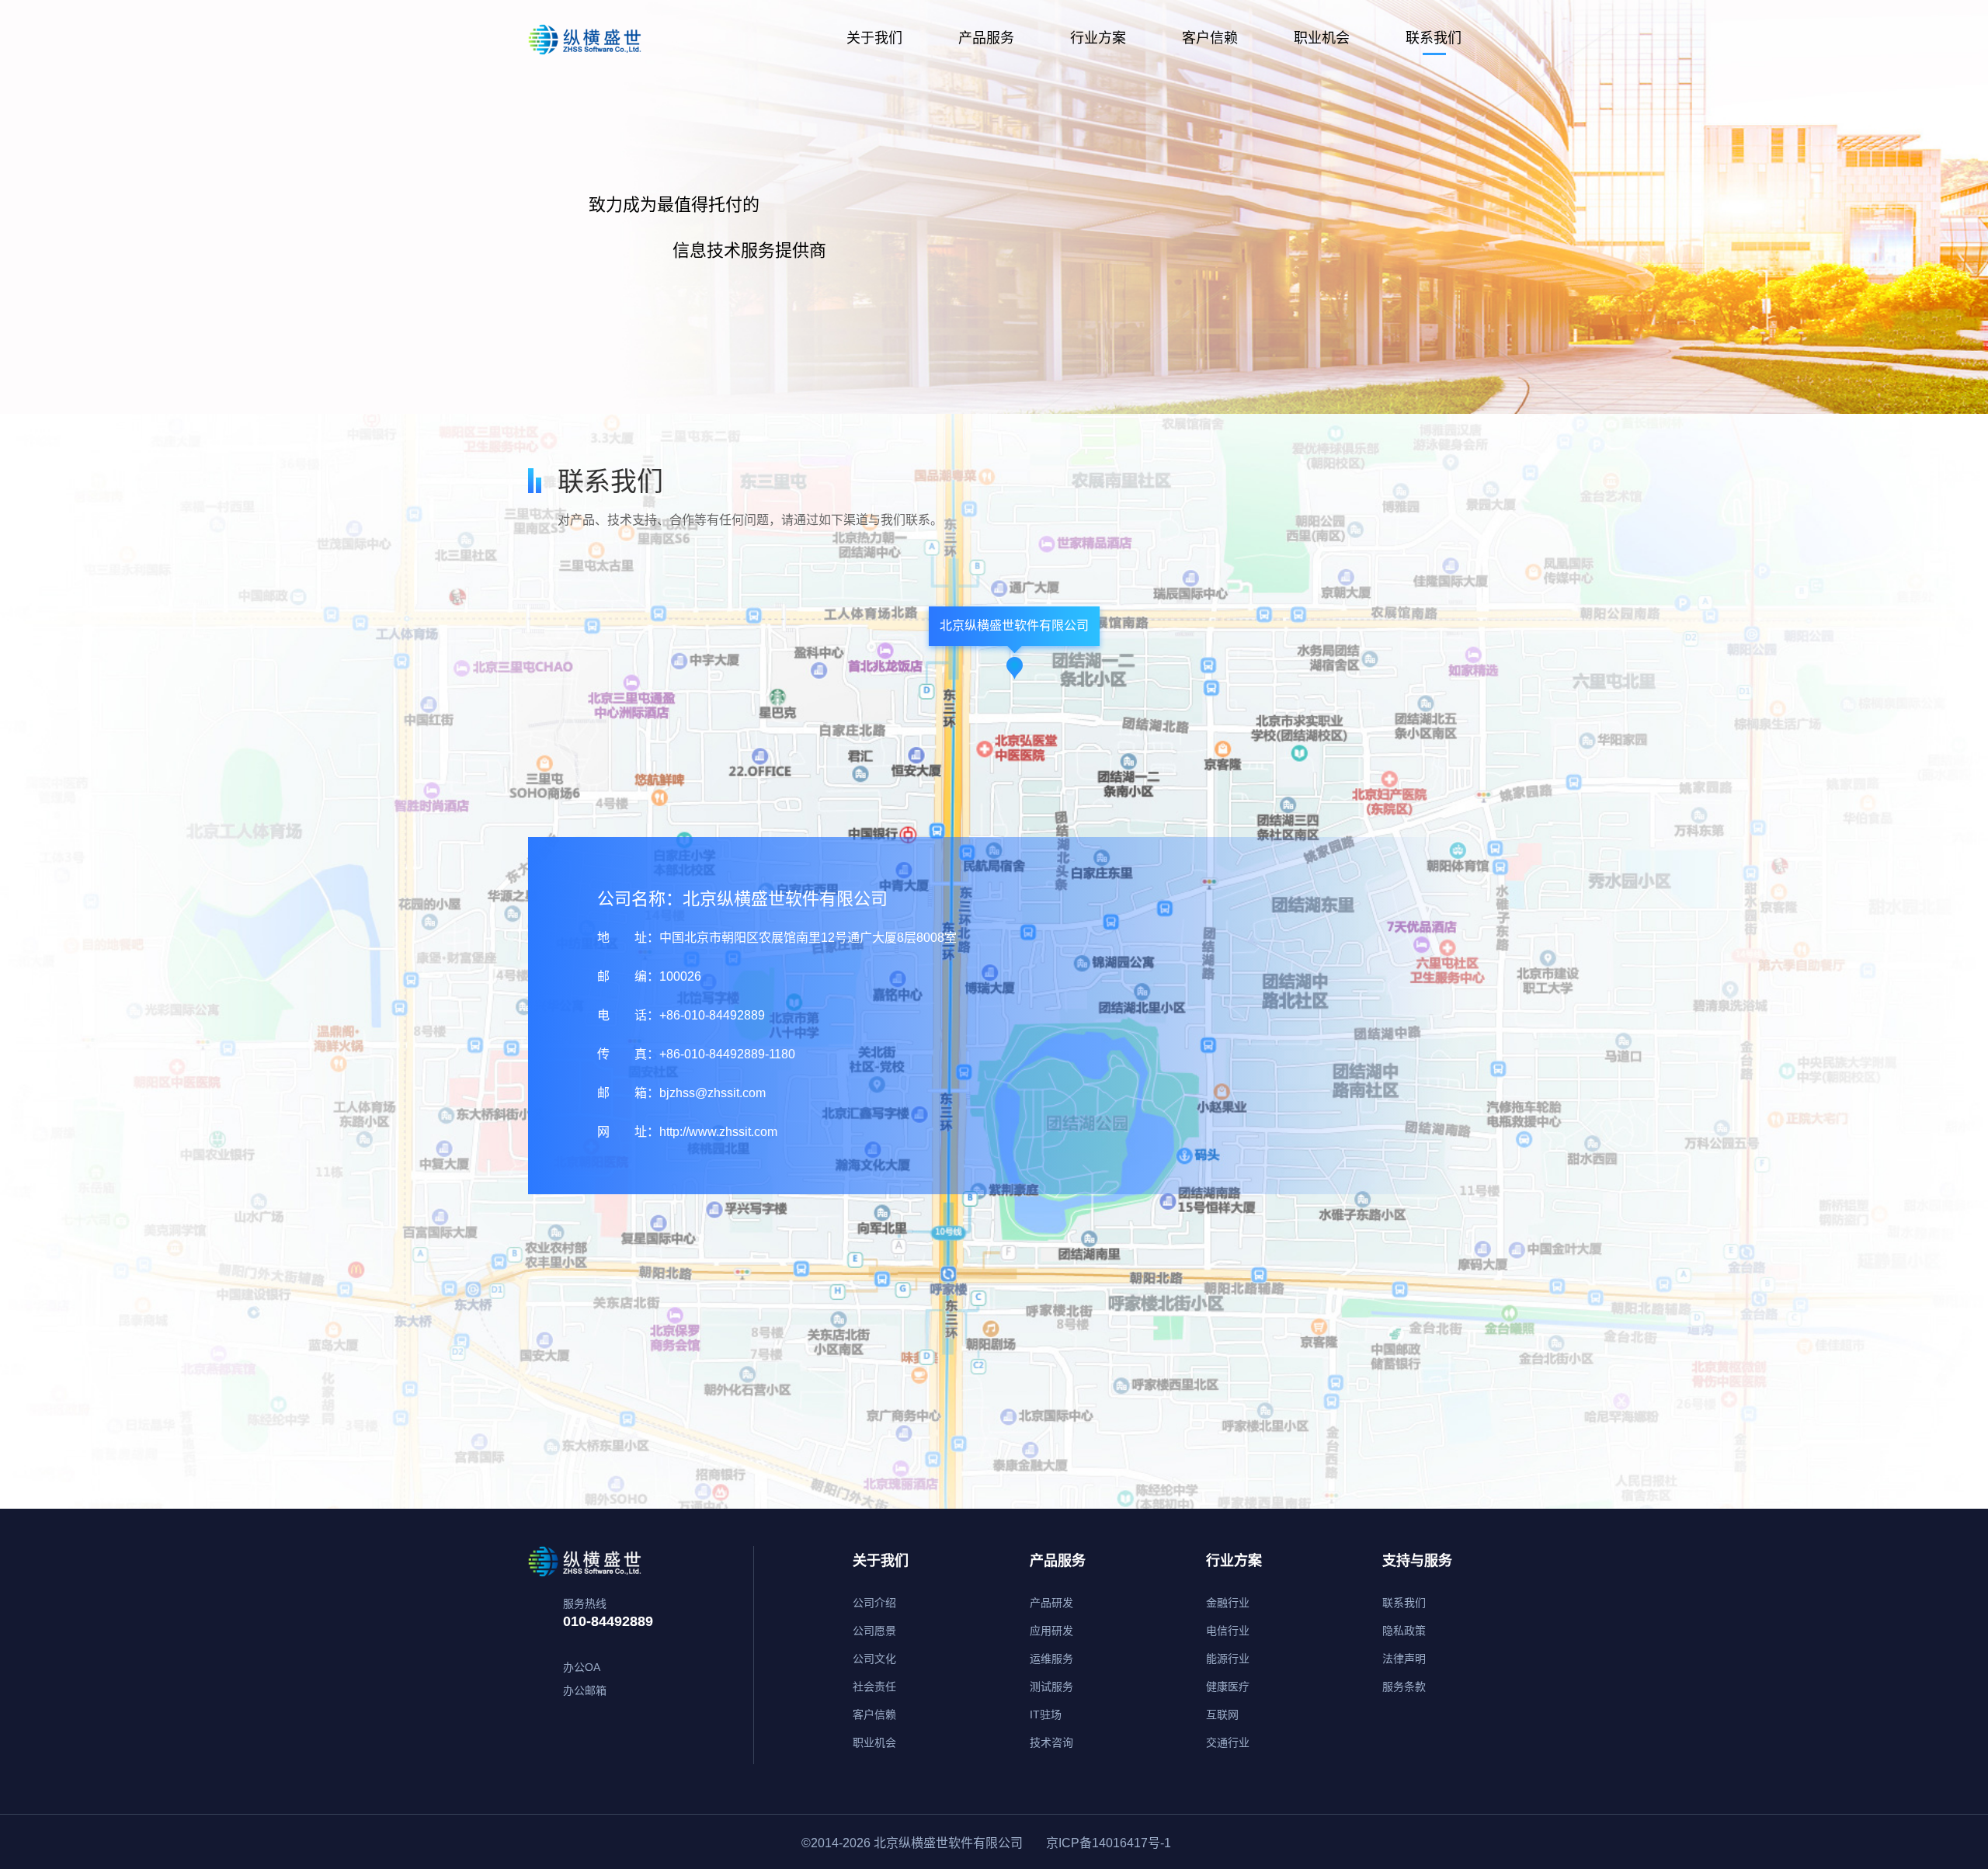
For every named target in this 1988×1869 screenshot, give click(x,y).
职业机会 (1322, 38)
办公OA (582, 1667)
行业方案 (1098, 38)
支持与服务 (1417, 1561)
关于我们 (874, 38)
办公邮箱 (585, 1690)
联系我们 (1434, 38)
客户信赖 (1210, 38)
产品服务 (986, 38)
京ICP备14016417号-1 (1109, 1843)
